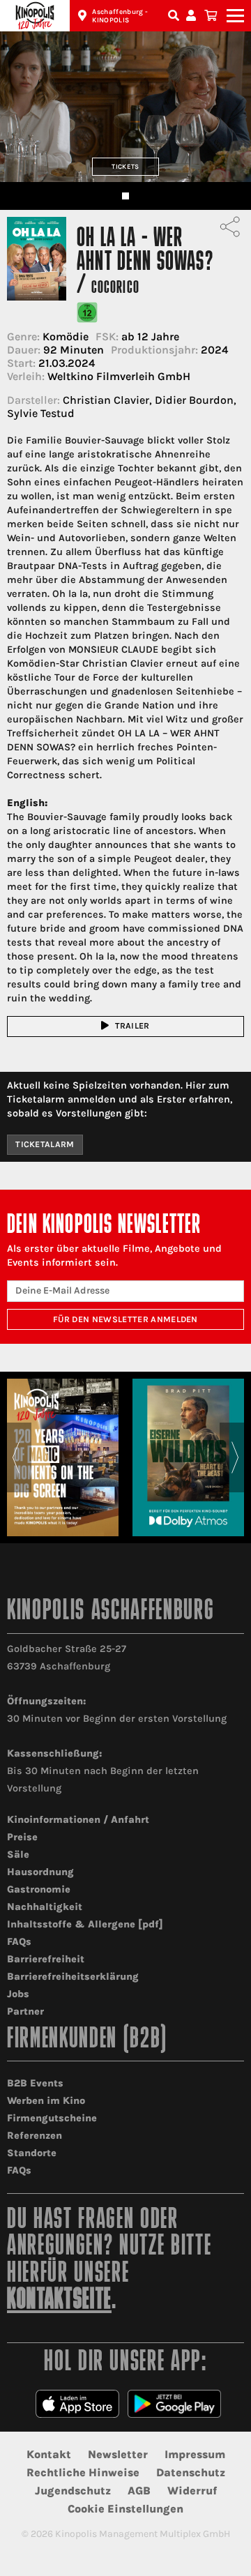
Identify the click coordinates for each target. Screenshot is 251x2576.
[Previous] (16, 1457)
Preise (22, 1837)
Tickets (125, 166)
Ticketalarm (45, 1144)
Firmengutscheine (52, 2118)
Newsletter (118, 2454)
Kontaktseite (59, 2301)
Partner (25, 2011)
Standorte (32, 2153)
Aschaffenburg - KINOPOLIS (120, 16)
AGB (139, 2491)
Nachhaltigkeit (45, 1907)
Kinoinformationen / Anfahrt (78, 1820)
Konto (193, 16)
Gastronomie (39, 1889)
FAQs (19, 1942)
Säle (18, 1855)
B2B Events (35, 2083)
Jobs (18, 1994)
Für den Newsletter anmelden (125, 1319)
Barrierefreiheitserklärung (73, 1977)
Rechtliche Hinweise (83, 2472)
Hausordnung (40, 1872)
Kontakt (49, 2454)
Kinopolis (35, 16)
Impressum (195, 2454)
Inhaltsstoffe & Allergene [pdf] (85, 1924)
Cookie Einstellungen (125, 2509)
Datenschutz (191, 2472)
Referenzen (35, 2136)
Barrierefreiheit (46, 1959)
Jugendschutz (73, 2491)
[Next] (235, 1457)
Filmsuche (175, 16)
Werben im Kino (46, 2101)
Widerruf (192, 2491)
